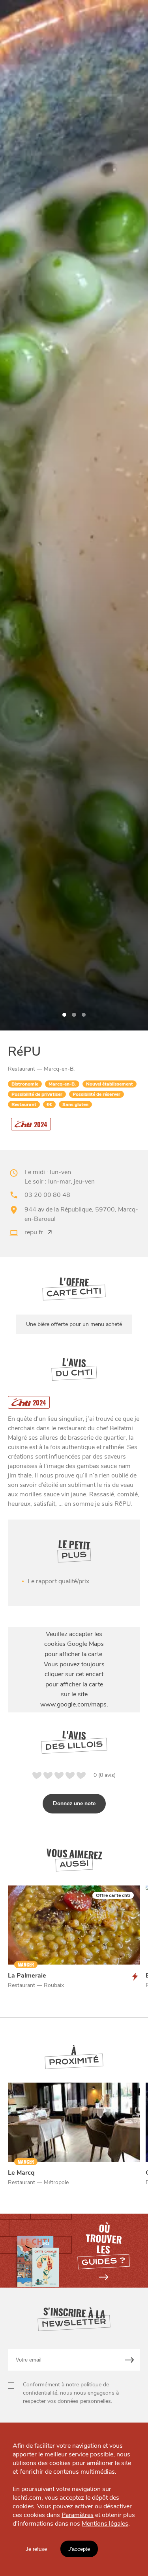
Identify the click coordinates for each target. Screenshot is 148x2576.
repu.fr (34, 1232)
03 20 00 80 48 (47, 1195)
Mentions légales (105, 2524)
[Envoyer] (130, 2360)
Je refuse (36, 2549)
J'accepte (79, 2549)
